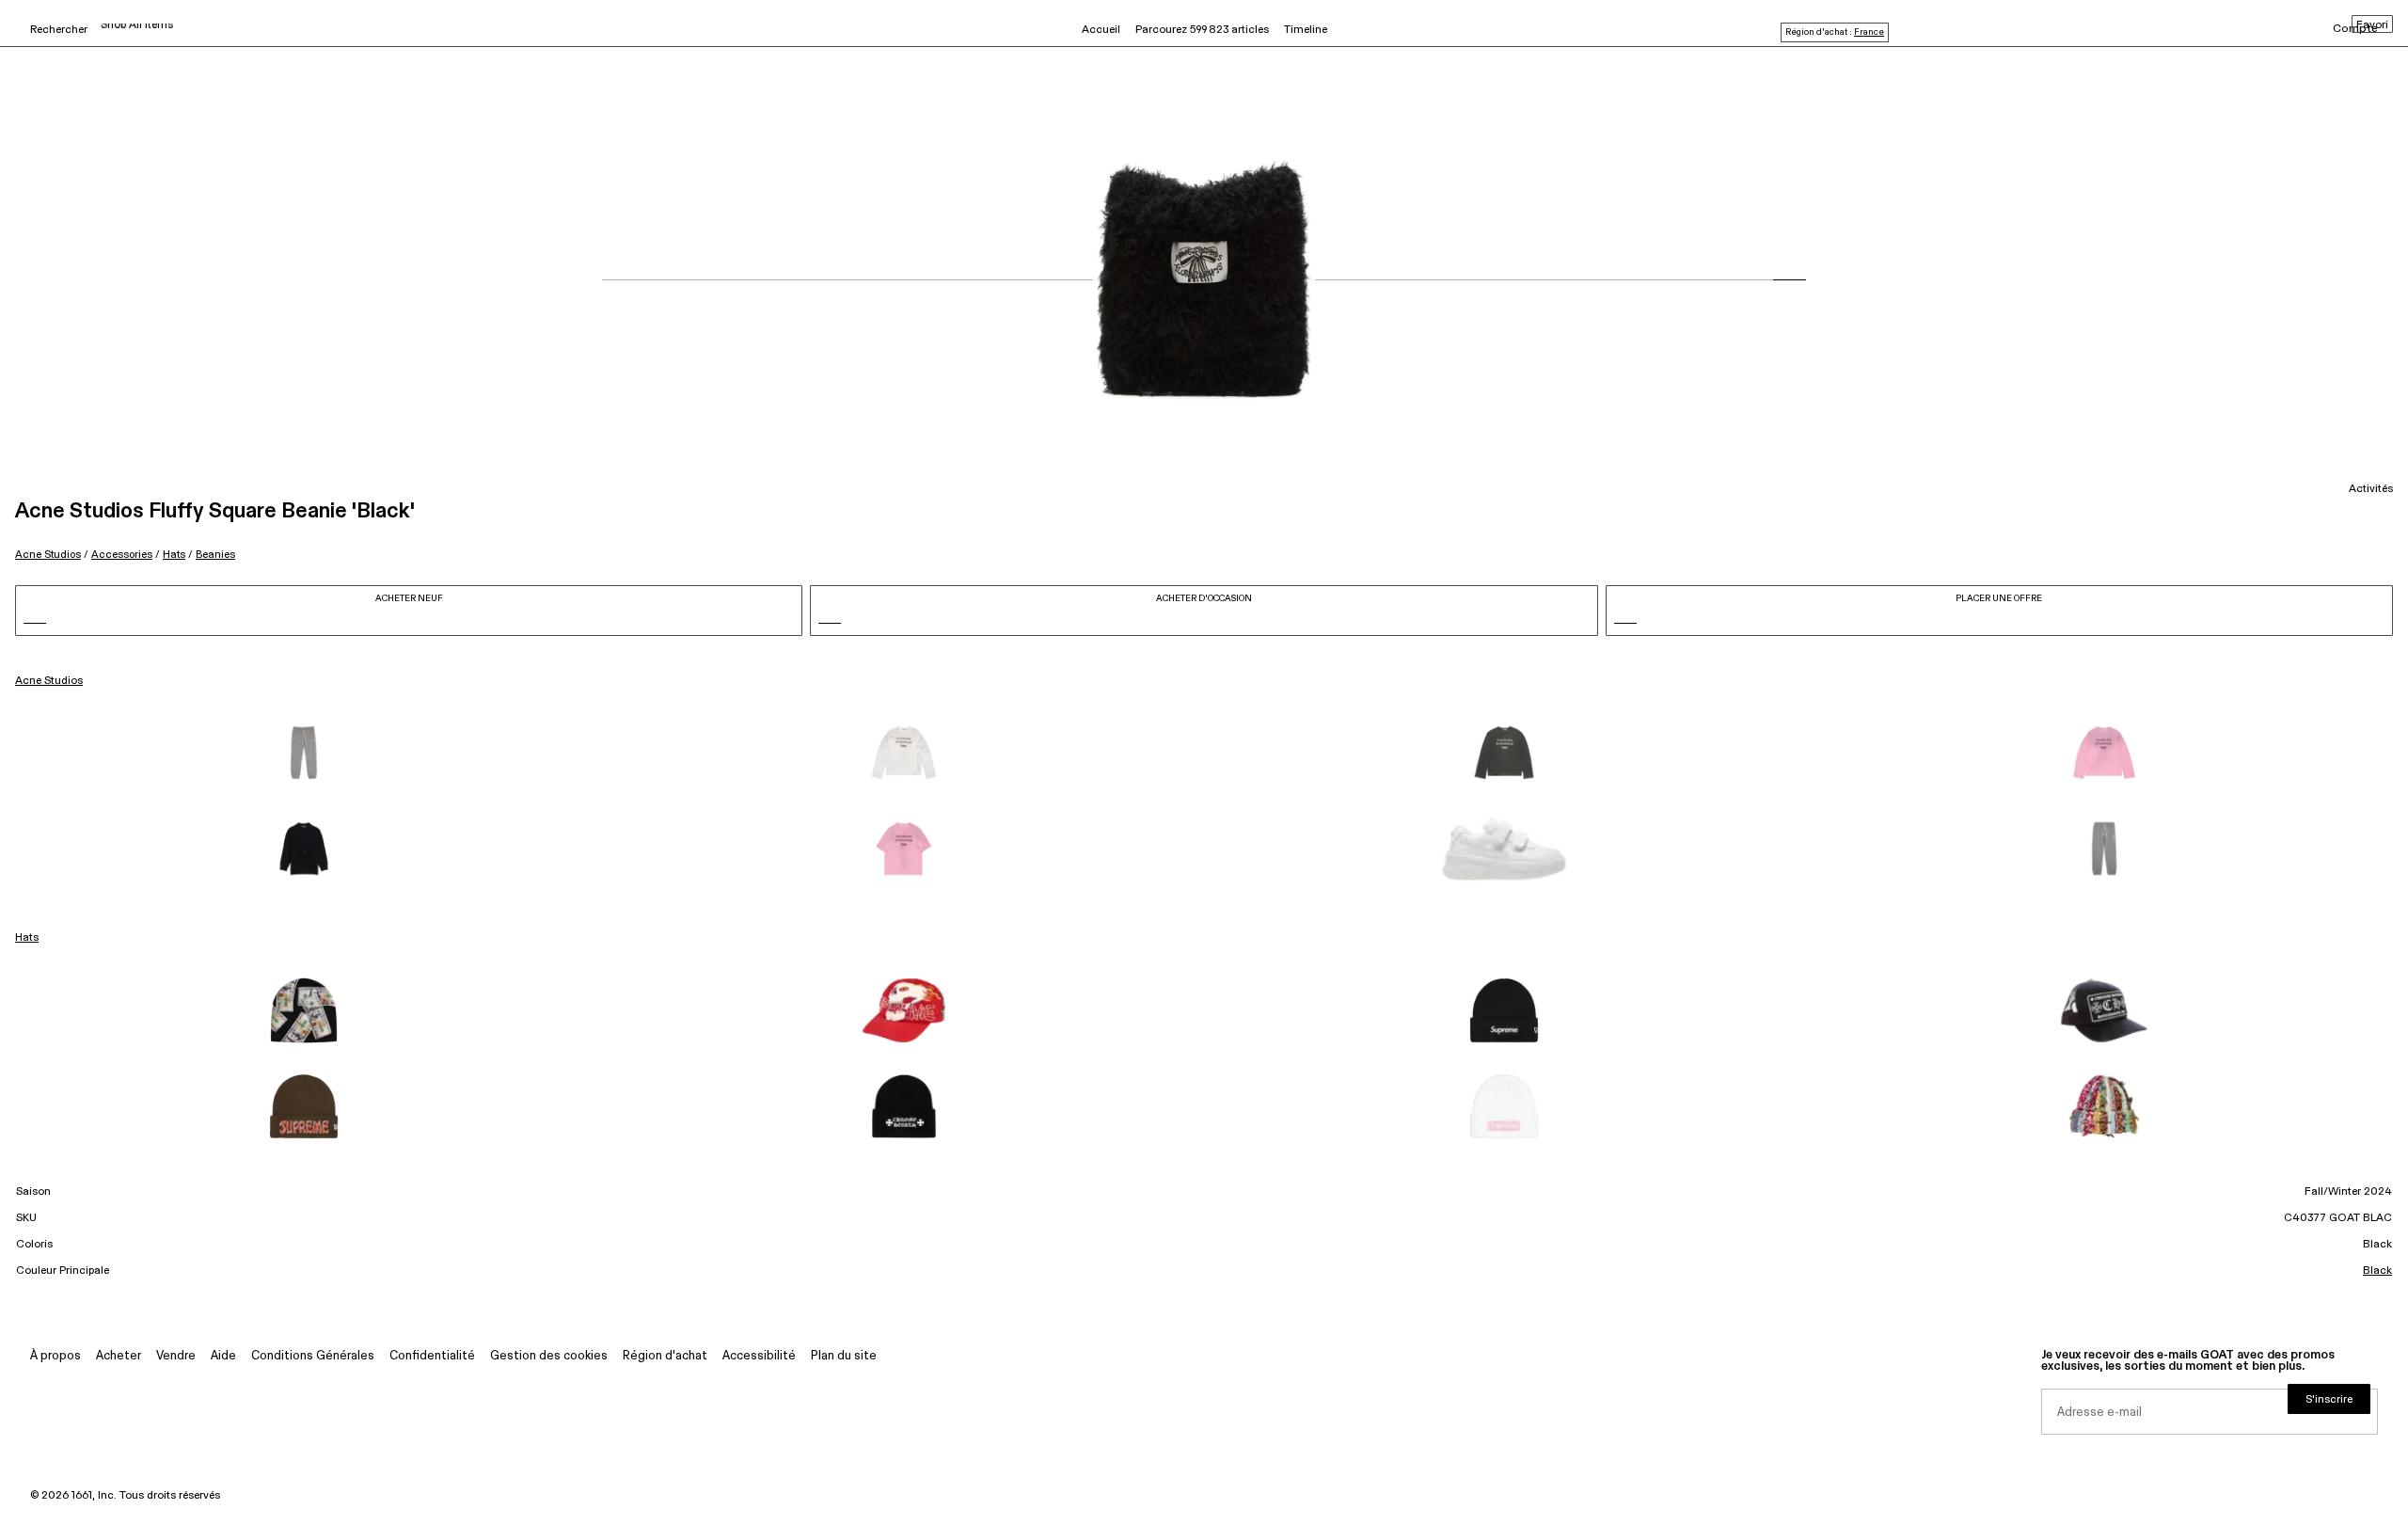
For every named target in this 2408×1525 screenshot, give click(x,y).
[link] (304, 753)
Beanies (215, 555)
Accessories (122, 555)
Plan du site (844, 1356)
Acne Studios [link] (49, 681)
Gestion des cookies (549, 1356)
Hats (174, 555)
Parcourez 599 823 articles (1202, 30)
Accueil (1101, 30)
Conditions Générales (313, 1356)
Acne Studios (48, 555)
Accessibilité (759, 1356)
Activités (2371, 489)
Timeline (1306, 30)
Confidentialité (432, 1356)
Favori (2372, 25)
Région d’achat (665, 1356)
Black (2377, 1271)
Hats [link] (27, 938)
